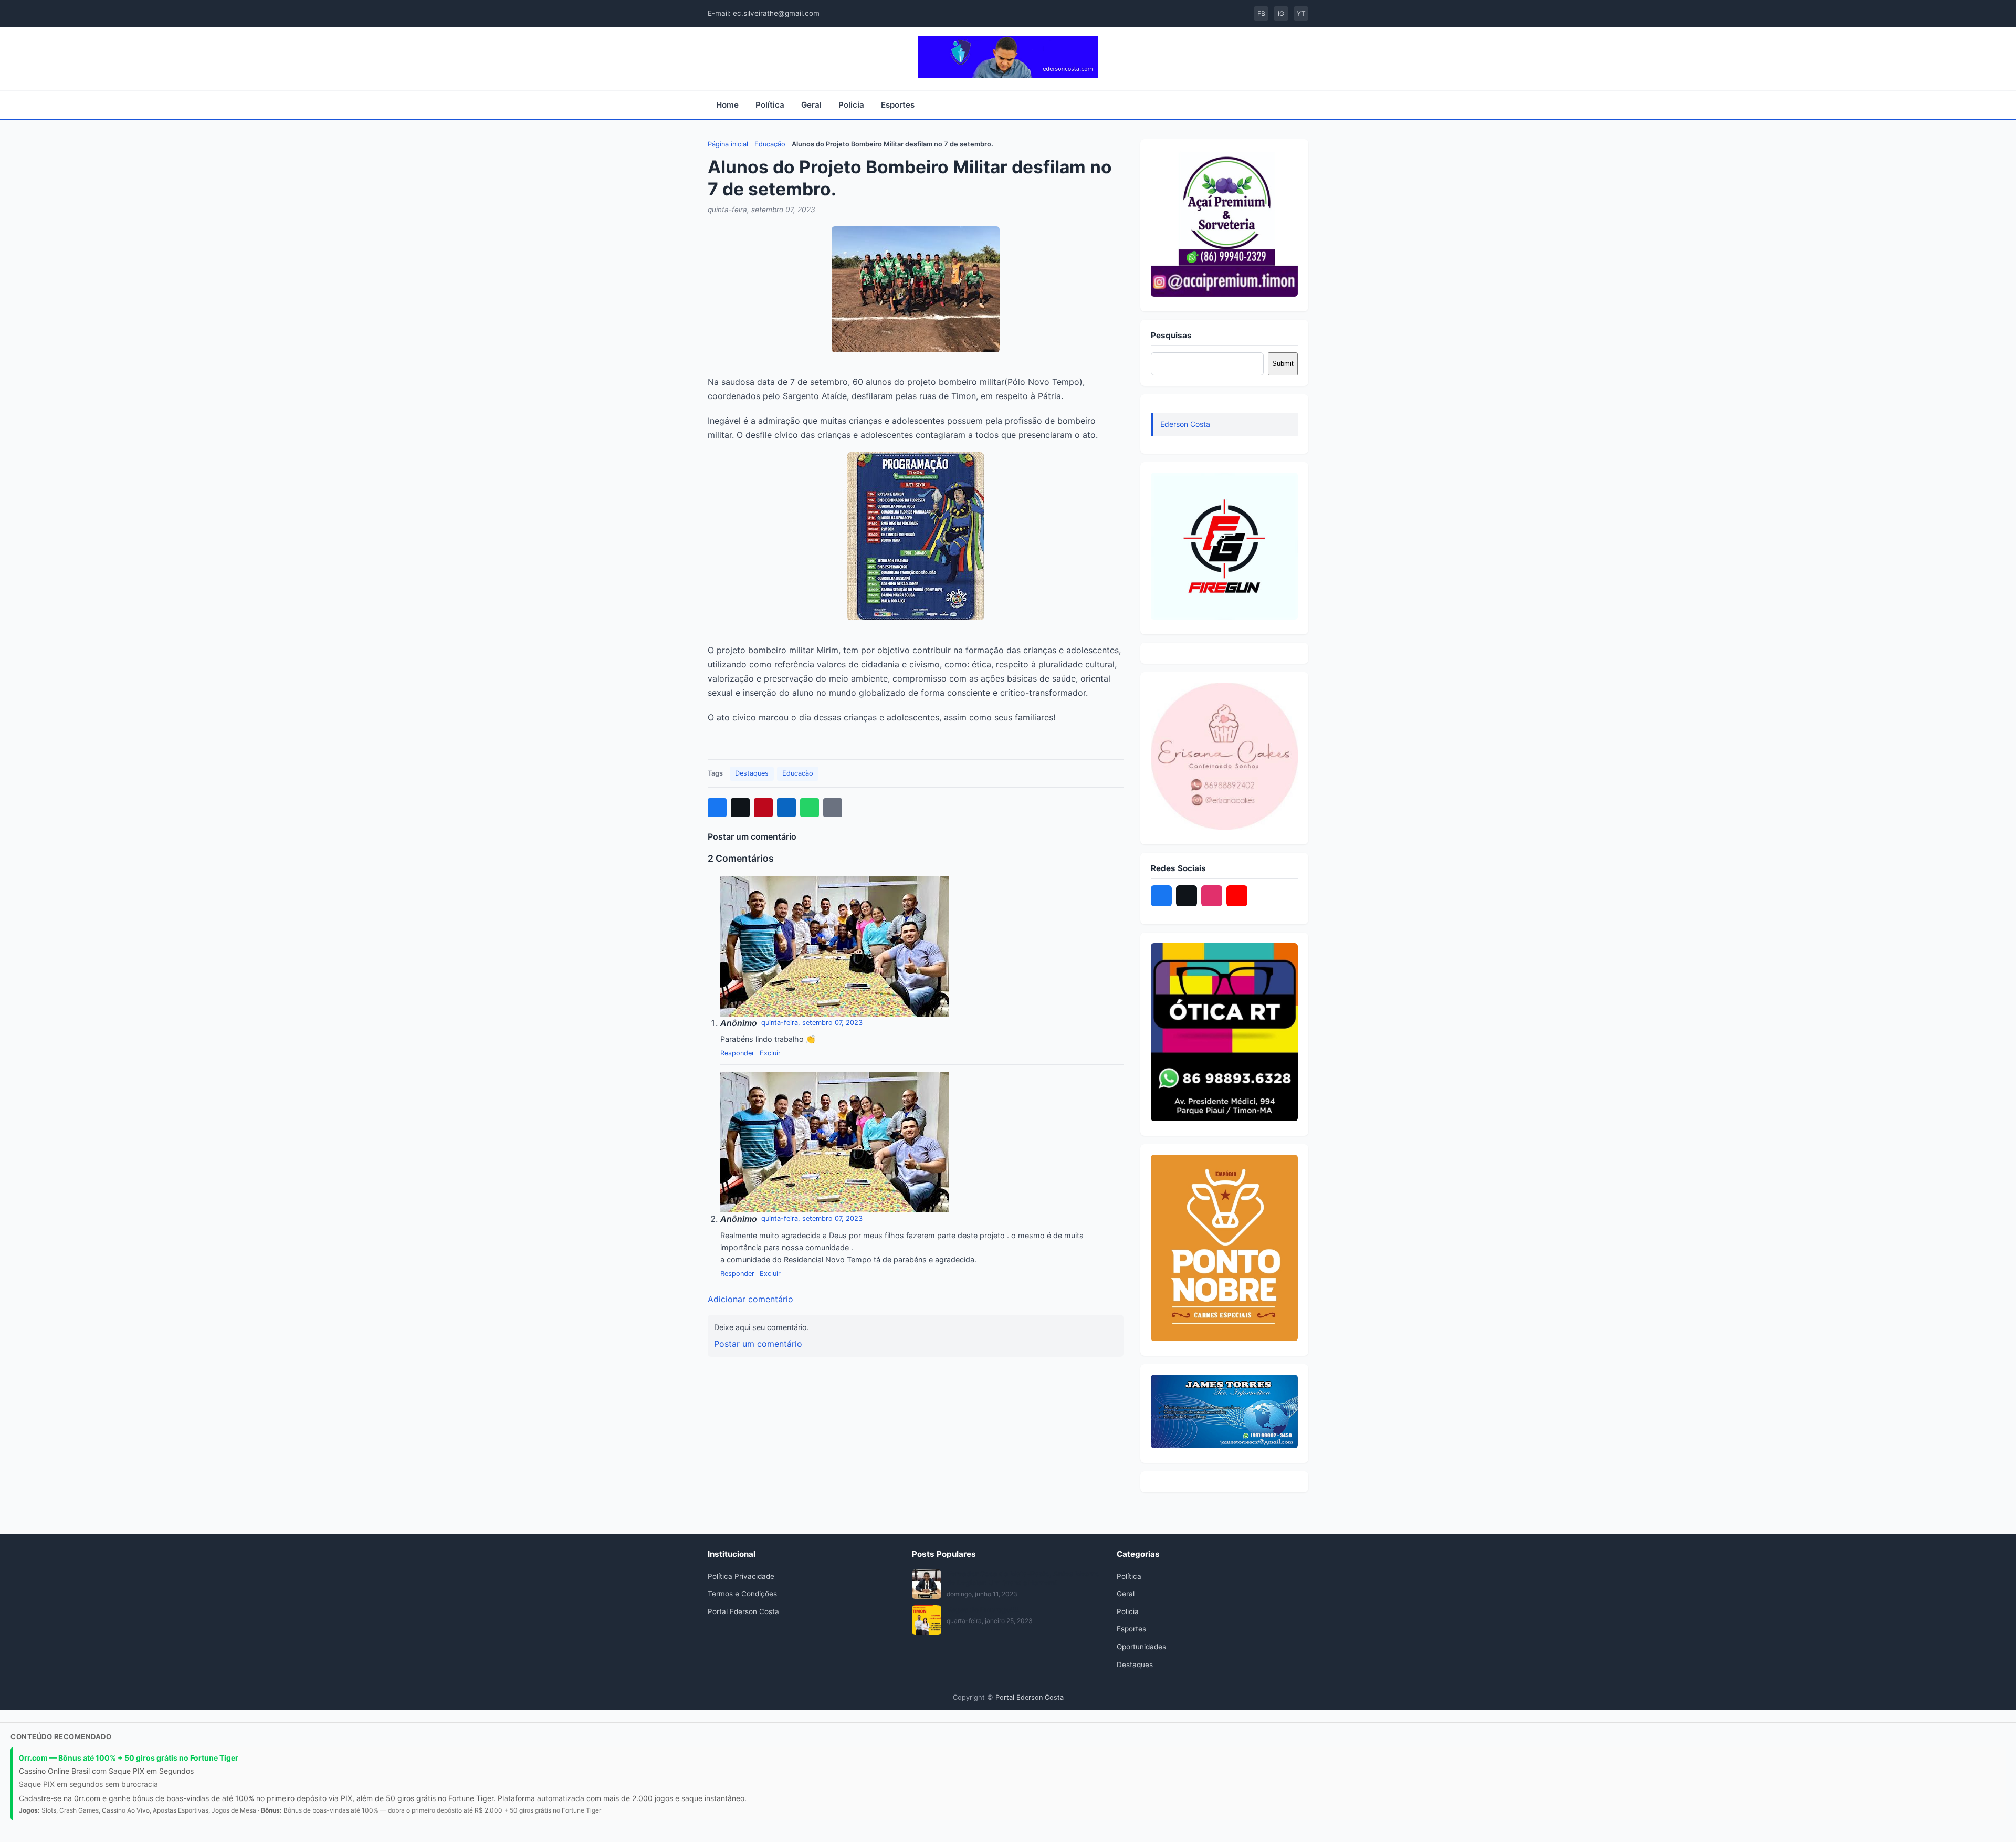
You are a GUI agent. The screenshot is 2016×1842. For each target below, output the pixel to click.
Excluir (770, 1053)
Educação (770, 144)
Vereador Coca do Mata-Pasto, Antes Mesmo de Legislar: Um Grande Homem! (1023, 1578)
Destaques (752, 773)
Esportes (898, 105)
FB (1261, 13)
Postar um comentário (758, 1344)
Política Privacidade (741, 1576)
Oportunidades (1141, 1647)
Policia (851, 105)
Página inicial (728, 144)
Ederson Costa (1185, 424)
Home (727, 105)
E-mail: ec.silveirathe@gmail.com (764, 13)
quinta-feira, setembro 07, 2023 (812, 1023)
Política (770, 105)
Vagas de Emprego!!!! (983, 1609)
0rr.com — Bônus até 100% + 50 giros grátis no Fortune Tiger (129, 1758)
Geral (811, 105)
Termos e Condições (742, 1594)
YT (1301, 13)
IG (1281, 13)
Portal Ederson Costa (743, 1611)
